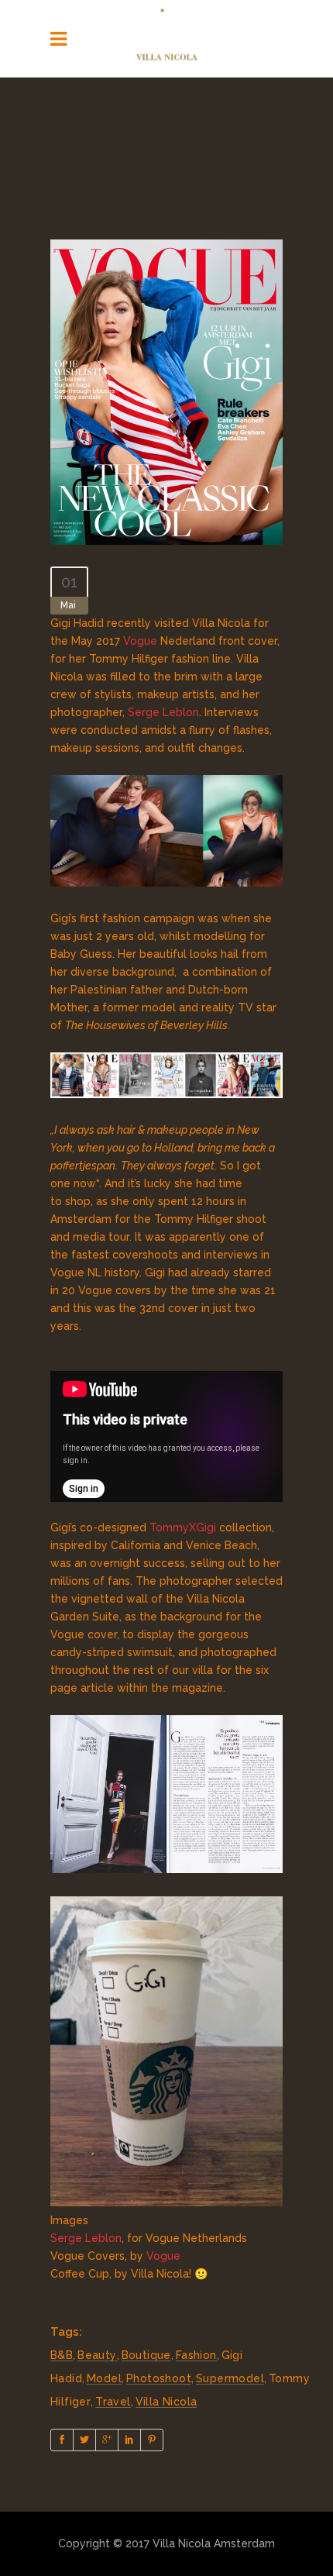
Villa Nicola (166, 2402)
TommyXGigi (183, 1527)
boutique (146, 2355)
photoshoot (159, 2378)
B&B (62, 2355)
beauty (97, 2355)
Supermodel (230, 2378)
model (104, 2378)
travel (113, 2402)
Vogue (140, 641)
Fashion (196, 2355)
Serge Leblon (163, 712)
